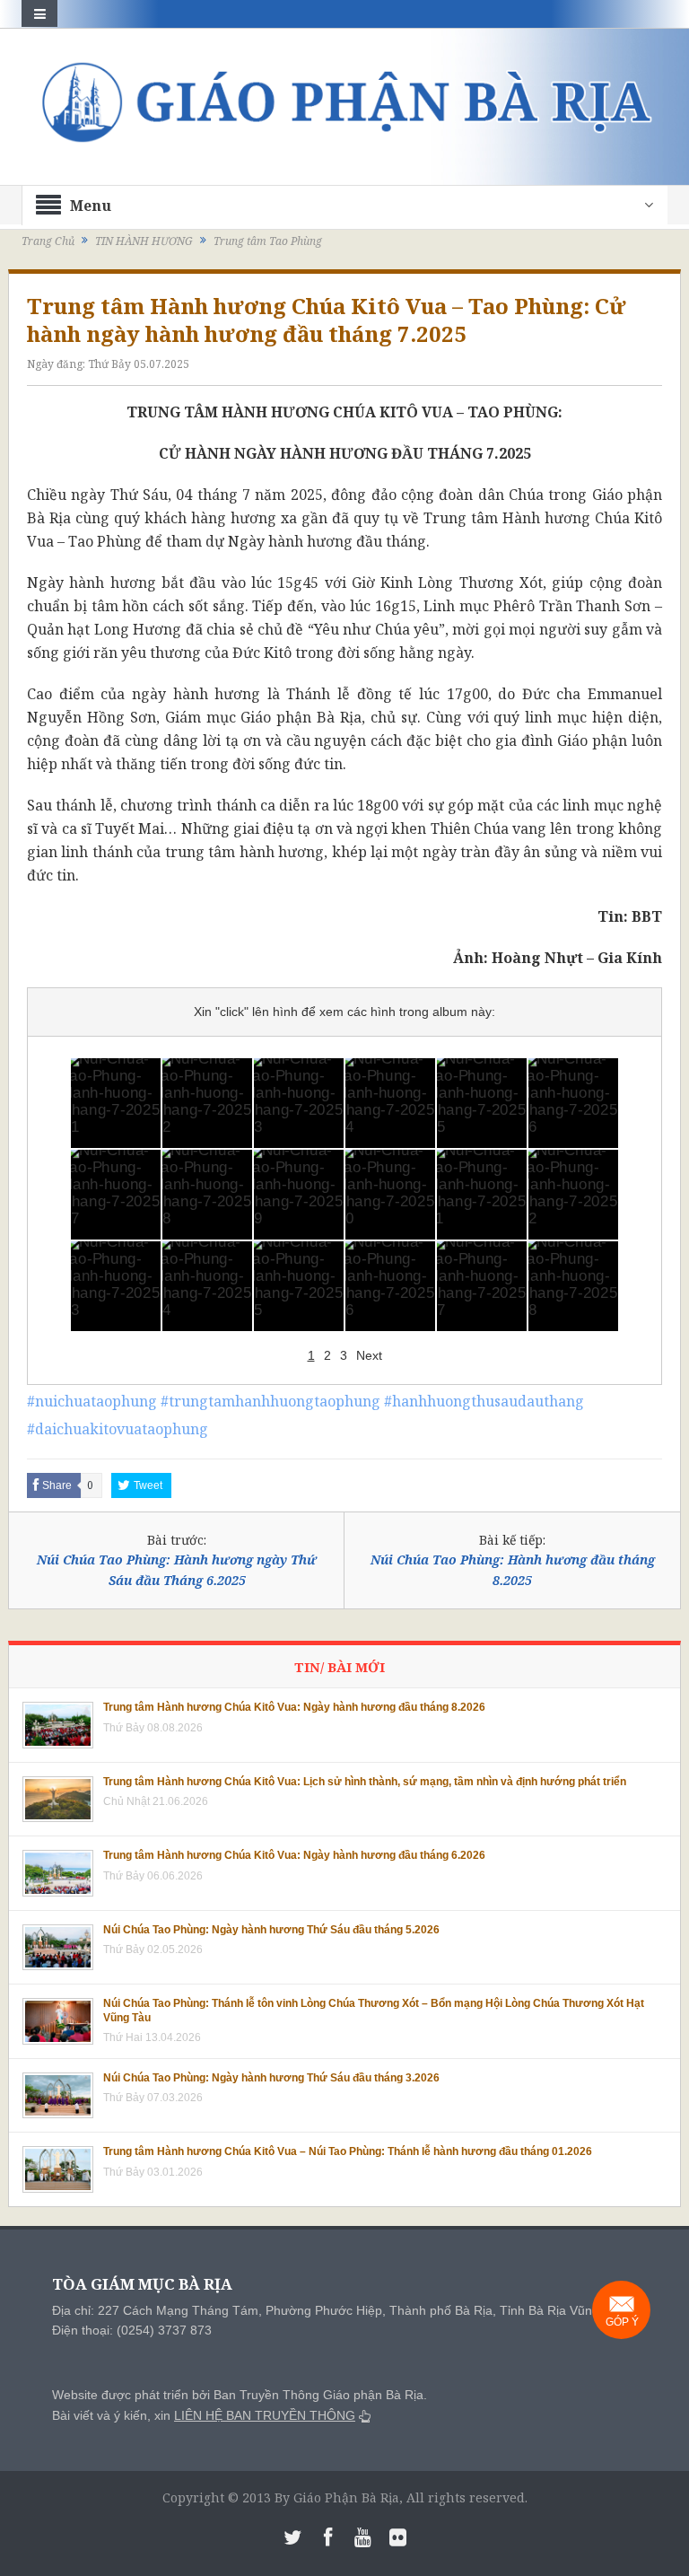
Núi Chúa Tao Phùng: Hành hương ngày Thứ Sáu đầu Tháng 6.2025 (177, 1569)
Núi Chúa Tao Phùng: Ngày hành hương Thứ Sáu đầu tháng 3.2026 (271, 2078)
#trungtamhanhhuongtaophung (270, 1401)
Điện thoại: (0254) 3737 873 (132, 2330)
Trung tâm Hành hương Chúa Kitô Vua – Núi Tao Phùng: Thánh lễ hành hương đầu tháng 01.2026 (348, 2151)
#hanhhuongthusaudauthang (484, 1401)
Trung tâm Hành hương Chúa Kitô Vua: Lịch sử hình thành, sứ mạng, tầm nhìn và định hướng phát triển (365, 1782)
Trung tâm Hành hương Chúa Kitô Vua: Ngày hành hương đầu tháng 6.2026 (294, 1855)
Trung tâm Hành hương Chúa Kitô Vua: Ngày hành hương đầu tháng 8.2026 (294, 1707)
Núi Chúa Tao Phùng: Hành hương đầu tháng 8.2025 (513, 1569)
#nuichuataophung (92, 1401)
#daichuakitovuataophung (118, 1429)
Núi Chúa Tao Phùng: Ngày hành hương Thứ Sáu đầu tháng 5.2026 (271, 1930)
